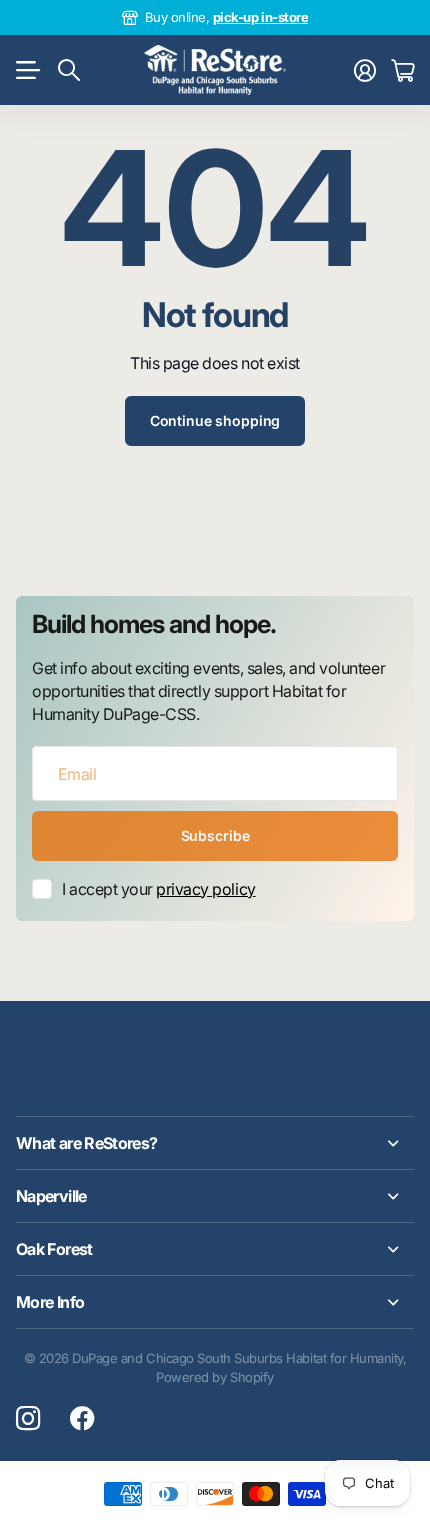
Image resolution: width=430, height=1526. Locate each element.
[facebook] (82, 1419)
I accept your (159, 889)
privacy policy (205, 889)
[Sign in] (365, 70)
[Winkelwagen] (402, 70)
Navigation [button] (27, 70)
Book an (292, 17)
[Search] (69, 70)
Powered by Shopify (214, 1377)
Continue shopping (215, 420)
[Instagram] (28, 1419)
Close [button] (215, 1143)
